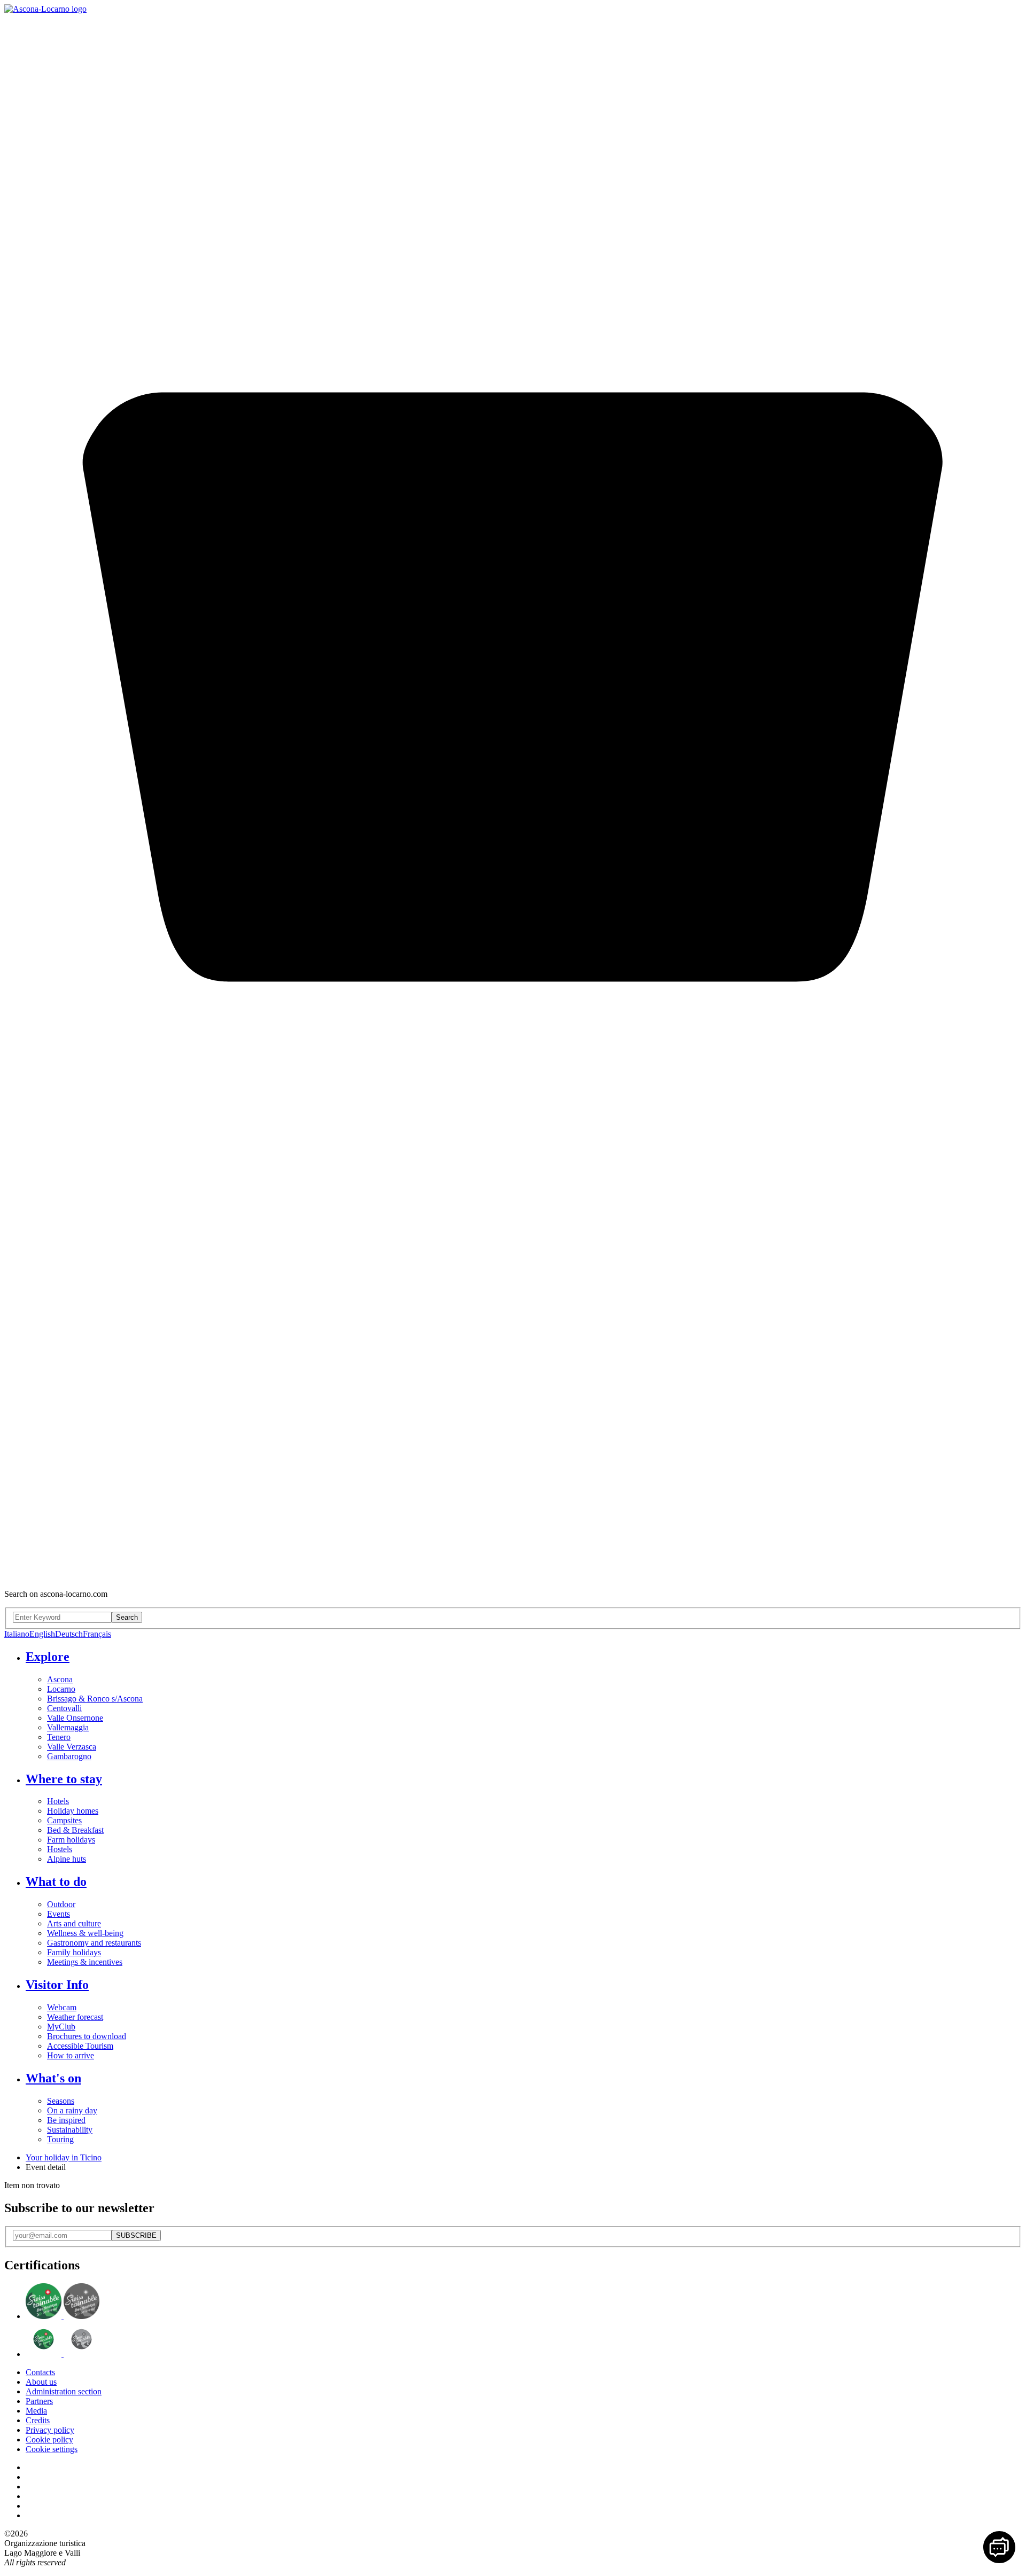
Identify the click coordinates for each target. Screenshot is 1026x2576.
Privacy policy (50, 2430)
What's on (53, 2078)
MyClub (61, 2027)
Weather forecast (75, 2017)
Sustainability (70, 2130)
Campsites (64, 1820)
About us (41, 2382)
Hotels (58, 1801)
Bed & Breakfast (75, 1830)
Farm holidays (71, 1840)
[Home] (45, 9)
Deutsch (69, 1634)
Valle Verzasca (72, 1747)
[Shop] (513, 1576)
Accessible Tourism (80, 2046)
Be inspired (66, 2120)
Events (59, 1914)
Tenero (59, 1737)
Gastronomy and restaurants (94, 1943)
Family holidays (74, 1952)
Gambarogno (69, 1756)
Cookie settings (52, 2449)
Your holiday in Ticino (64, 2157)
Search (127, 1617)
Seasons (61, 2101)
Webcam (62, 2007)
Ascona (60, 1679)
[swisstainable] (63, 2316)
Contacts (40, 2372)
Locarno (61, 1689)
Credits (38, 2420)
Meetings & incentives (85, 1962)
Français (97, 1634)
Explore (48, 1657)
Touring (60, 2139)
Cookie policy (49, 2440)
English (42, 1634)
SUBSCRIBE (136, 2235)
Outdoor (61, 1904)
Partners (39, 2401)
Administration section (64, 2391)
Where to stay (64, 1779)
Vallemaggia (68, 1727)
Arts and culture (74, 1923)
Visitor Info (57, 1985)
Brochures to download (87, 2036)
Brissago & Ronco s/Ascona (95, 1699)
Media (36, 2411)
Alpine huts (67, 1859)
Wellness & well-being (85, 1933)
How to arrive (71, 2055)
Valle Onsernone (75, 1718)
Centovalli (64, 1708)
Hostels (60, 1849)
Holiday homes (73, 1811)
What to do (56, 1882)
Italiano (17, 1634)
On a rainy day (72, 2110)
